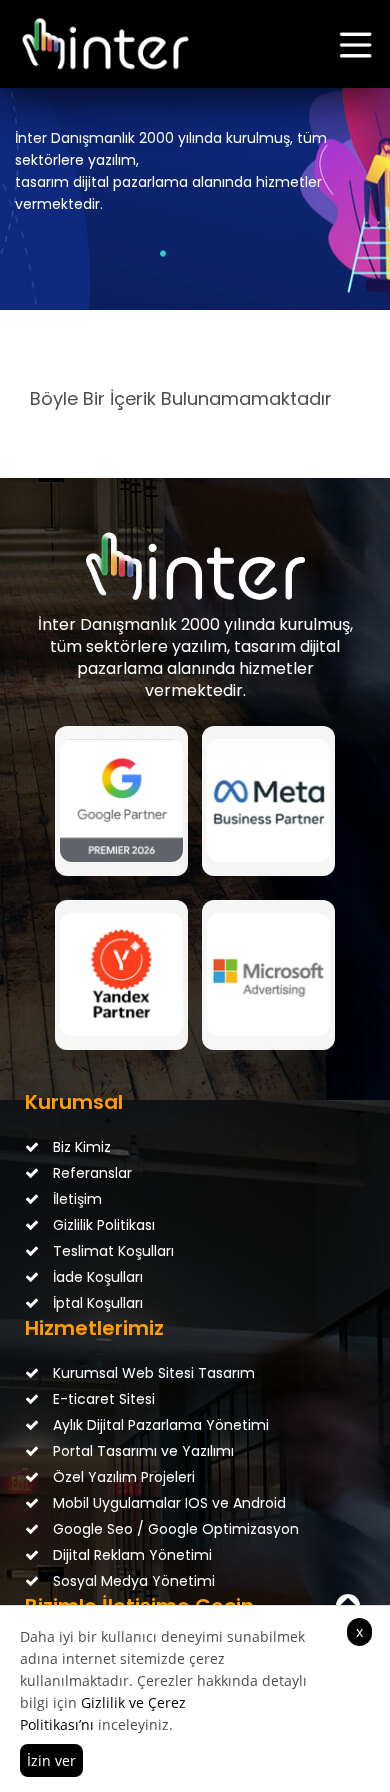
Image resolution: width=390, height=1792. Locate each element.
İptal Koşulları (96, 1303)
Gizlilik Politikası (102, 1225)
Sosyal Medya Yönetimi (132, 1581)
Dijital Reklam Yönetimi (130, 1555)
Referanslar (90, 1173)
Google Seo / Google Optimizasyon (174, 1529)
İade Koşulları (96, 1277)
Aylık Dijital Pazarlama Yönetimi (159, 1425)
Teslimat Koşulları (111, 1251)
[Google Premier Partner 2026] (121, 801)
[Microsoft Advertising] (268, 975)
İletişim (75, 1199)
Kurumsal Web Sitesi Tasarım (152, 1373)
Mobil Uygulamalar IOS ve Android (167, 1503)
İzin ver (51, 1760)
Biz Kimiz (80, 1147)
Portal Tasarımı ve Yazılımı (141, 1451)
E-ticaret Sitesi (102, 1399)
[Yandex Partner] (121, 975)
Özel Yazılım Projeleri (122, 1477)
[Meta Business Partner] (268, 801)
